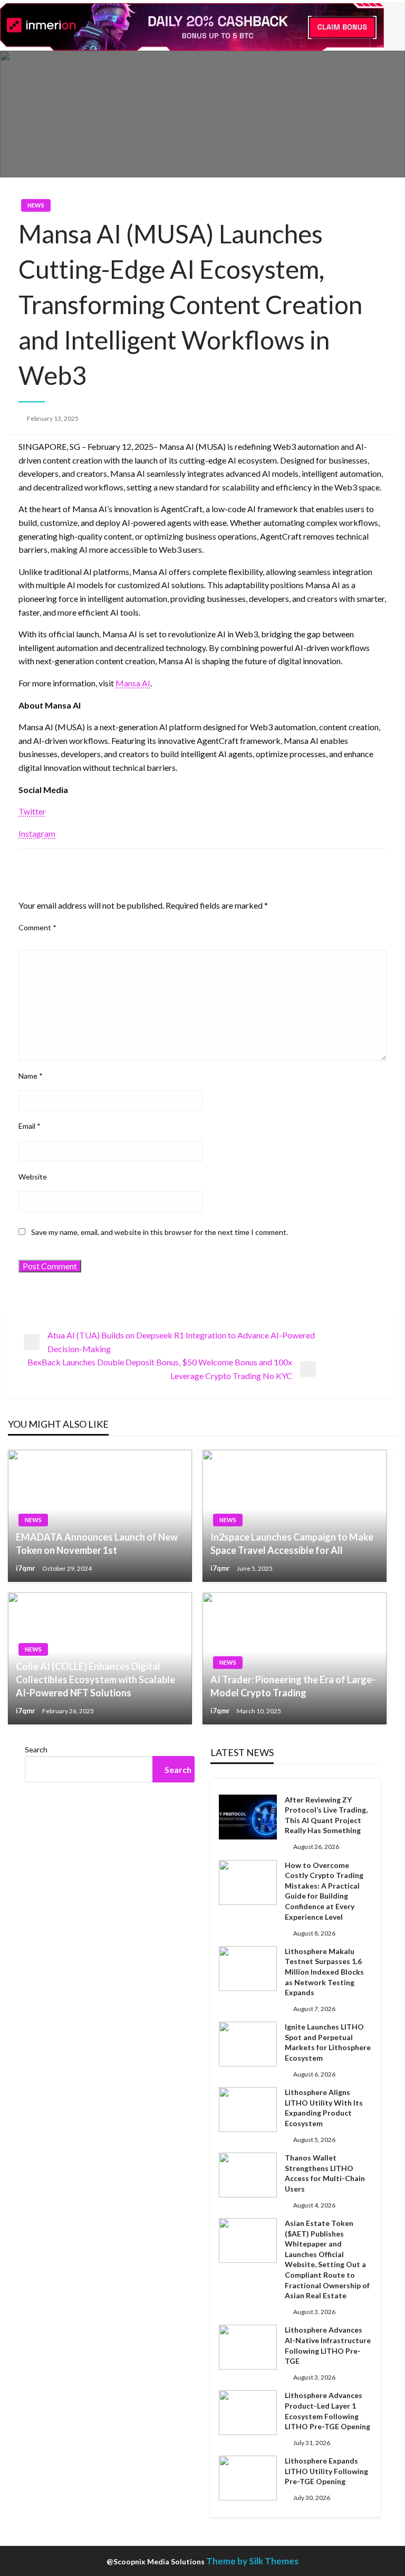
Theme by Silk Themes (252, 2561)
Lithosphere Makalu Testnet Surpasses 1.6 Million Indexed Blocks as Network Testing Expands (324, 1972)
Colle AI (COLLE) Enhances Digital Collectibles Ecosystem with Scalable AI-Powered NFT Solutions (95, 1679)
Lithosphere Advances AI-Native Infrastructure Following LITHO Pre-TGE (328, 2345)
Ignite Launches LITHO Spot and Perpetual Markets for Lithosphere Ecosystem (328, 2042)
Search (36, 1749)
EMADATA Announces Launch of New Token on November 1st (97, 1544)
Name (31, 1076)
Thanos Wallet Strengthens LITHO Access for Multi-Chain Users (325, 2173)
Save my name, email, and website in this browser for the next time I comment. (160, 1232)
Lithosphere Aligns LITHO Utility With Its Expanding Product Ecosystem (324, 2108)
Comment (37, 927)
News (36, 205)
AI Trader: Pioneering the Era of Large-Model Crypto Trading (293, 1686)
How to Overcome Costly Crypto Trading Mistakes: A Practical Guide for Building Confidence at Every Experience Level (324, 1891)
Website (33, 1177)
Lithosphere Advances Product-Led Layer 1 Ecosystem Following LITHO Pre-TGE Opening (327, 2411)
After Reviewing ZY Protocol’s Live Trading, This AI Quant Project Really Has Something (326, 1815)
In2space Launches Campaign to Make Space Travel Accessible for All (292, 1544)
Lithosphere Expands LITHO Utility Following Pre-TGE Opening (326, 2471)
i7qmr (26, 1568)
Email (30, 1126)
